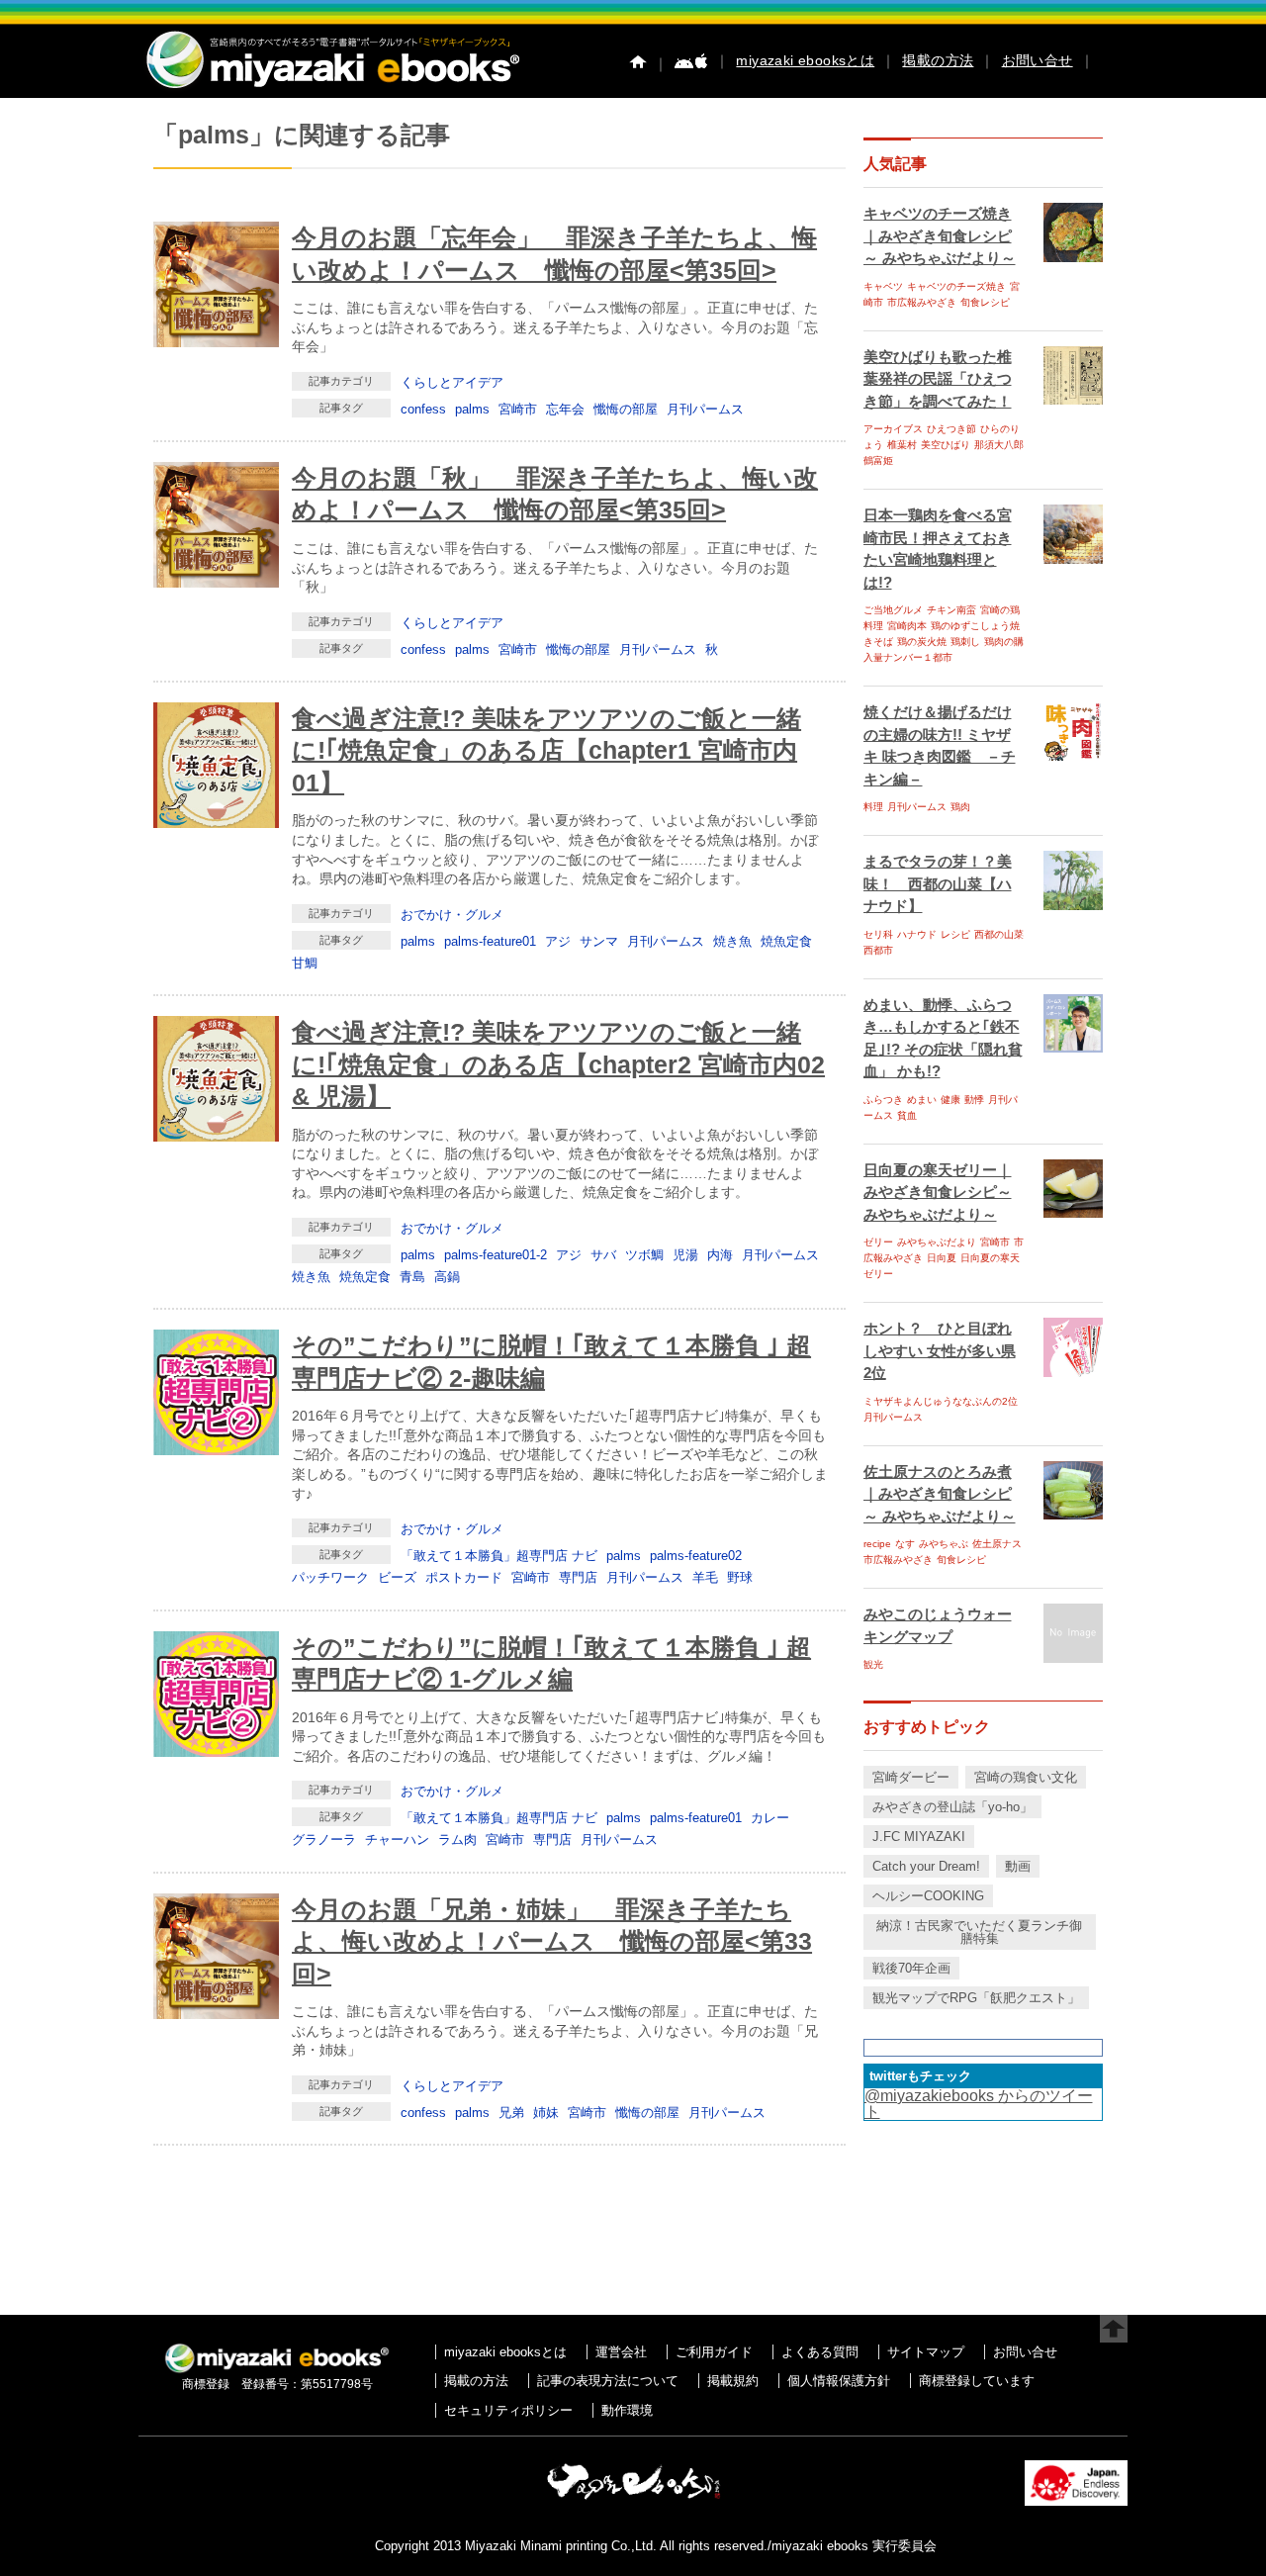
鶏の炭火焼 (922, 642)
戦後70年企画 (911, 1968)
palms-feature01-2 (496, 1255)
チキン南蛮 (951, 610)
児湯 (685, 1255)
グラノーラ (324, 1840)
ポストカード (464, 1577)
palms (472, 409)
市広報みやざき (922, 302)
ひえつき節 (951, 429)
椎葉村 (902, 445)
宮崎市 (518, 409)
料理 (873, 807)
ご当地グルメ (893, 610)
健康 (950, 1100)
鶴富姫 (878, 460)
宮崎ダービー (911, 1777)
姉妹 (546, 2113)
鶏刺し (965, 642)
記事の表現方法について (608, 2381)
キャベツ (883, 286)
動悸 (974, 1100)
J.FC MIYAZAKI (919, 1837)
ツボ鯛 (644, 1255)
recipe (877, 1544)
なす (905, 1544)
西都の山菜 (999, 934)
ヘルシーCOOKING (928, 1896)
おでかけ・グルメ (452, 915)
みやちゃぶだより (937, 1242)
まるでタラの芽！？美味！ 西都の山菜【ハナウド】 (938, 883)
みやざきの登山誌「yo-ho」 (952, 1807)
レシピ (955, 934)
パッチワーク (330, 1577)
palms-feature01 (490, 941)
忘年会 (565, 409)
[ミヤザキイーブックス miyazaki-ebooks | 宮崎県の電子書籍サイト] (331, 90)
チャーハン (397, 1840)
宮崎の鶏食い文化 (1026, 1777)
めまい (922, 1100)
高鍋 (447, 1277)
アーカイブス (893, 429)
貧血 (907, 1115)
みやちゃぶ (944, 1544)
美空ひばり (946, 445)
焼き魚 (732, 941)
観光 (873, 1664)
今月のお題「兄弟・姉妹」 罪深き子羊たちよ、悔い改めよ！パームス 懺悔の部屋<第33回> (552, 1941)
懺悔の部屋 (626, 409)
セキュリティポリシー (508, 2410)
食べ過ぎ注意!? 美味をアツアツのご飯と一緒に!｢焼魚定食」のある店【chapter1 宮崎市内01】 (546, 750)
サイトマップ (926, 2352)
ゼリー (878, 1242)
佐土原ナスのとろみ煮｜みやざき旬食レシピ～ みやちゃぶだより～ (940, 1494)
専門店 (578, 1577)
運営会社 (621, 2352)
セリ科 (878, 934)
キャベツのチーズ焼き (956, 286)
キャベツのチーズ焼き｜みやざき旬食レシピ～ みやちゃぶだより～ (940, 235)
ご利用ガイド (714, 2352)
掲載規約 (733, 2381)
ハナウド (917, 934)
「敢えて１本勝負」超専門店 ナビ (499, 1556)
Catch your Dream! (926, 1866)
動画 (1018, 1866)
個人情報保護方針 (839, 2381)
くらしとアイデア (452, 382)
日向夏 (942, 1258)
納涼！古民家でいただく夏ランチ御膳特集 (979, 1932)
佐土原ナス (997, 1544)
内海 (720, 1255)
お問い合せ (1038, 60)
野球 (740, 1577)
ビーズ (397, 1577)
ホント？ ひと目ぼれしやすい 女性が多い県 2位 (940, 1350)
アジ (558, 941)
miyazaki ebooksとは (805, 60)
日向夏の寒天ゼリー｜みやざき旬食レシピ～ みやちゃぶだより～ (938, 1192)
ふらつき (883, 1100)
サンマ (599, 941)
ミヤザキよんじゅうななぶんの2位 (941, 1401)
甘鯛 (305, 963)
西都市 (878, 950)
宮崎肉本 (907, 626)
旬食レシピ (985, 302)
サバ (603, 1255)
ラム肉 (457, 1840)
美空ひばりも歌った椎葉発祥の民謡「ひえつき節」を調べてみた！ (938, 379)
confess (423, 409)
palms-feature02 (696, 1556)
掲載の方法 (938, 60)
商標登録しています (977, 2381)
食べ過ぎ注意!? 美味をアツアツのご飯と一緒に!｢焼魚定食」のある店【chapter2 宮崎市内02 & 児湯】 (558, 1064)
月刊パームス (705, 409)
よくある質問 (820, 2352)
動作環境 (627, 2410)
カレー (770, 1818)
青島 (412, 1277)
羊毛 (705, 1577)
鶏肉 (960, 807)
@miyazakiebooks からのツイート (979, 2104)
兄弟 (511, 2113)
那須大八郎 (999, 445)
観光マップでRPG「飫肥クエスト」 (976, 1998)
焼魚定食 (786, 941)
